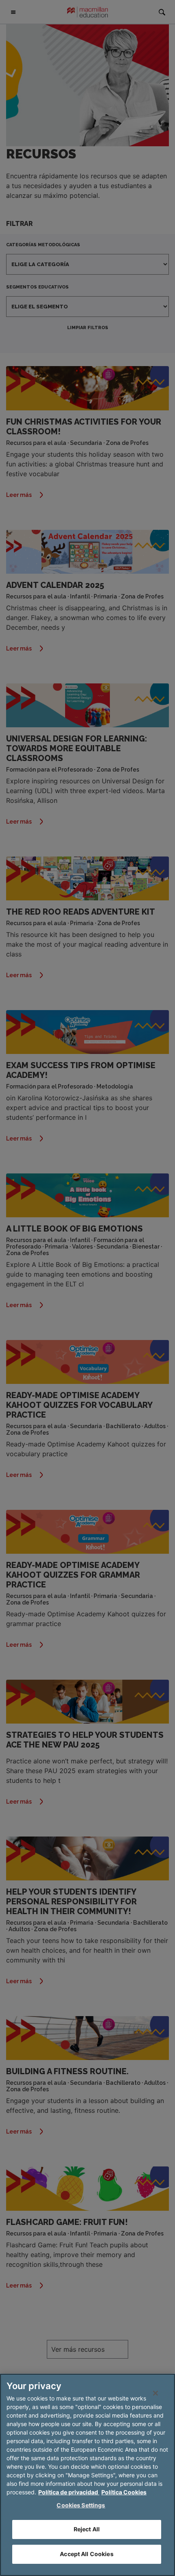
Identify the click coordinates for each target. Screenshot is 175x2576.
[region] (87, 2475)
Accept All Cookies (87, 2554)
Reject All (87, 2529)
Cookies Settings (81, 2505)
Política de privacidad (69, 2492)
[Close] (155, 2393)
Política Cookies (124, 2492)
